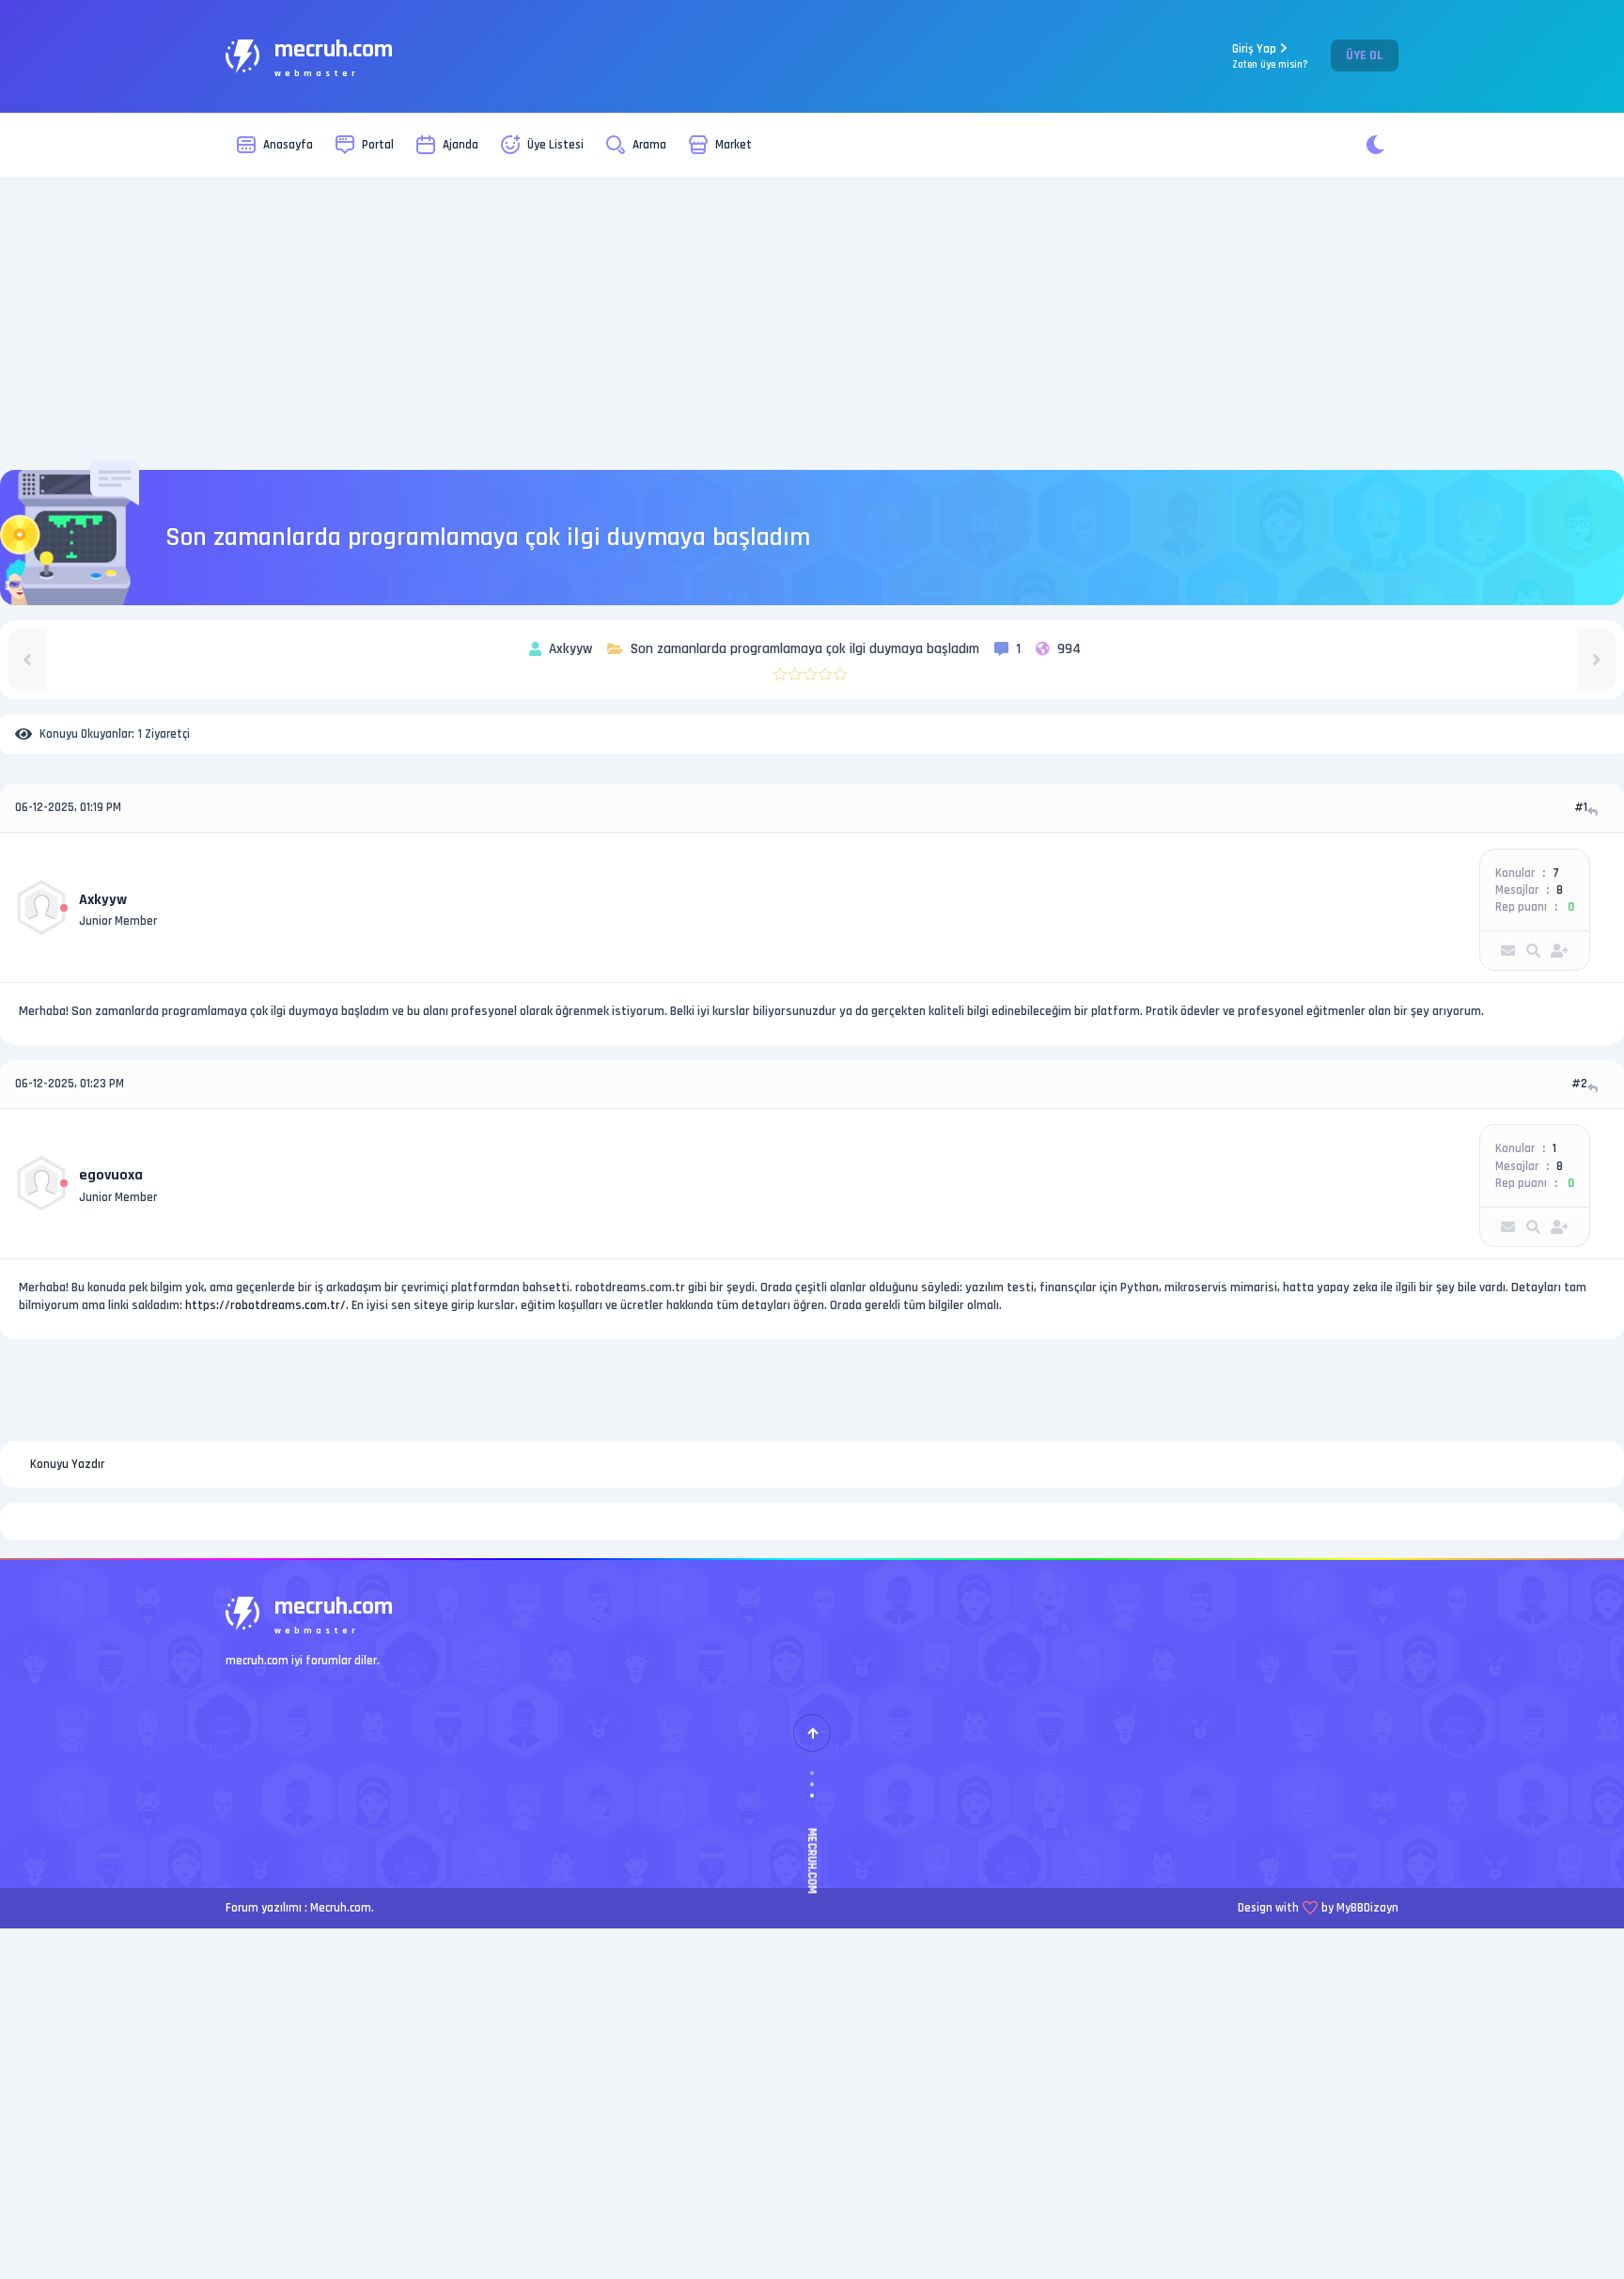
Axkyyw (103, 900)
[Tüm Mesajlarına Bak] (1533, 951)
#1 (1581, 807)
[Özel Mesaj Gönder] (1508, 951)
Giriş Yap (1270, 56)
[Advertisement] (812, 323)
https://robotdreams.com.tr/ (265, 1305)
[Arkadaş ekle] (1560, 951)
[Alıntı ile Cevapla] (1594, 812)
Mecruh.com (341, 1908)
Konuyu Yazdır (67, 1464)
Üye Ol (1365, 55)
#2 (1579, 1084)
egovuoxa (111, 1175)
